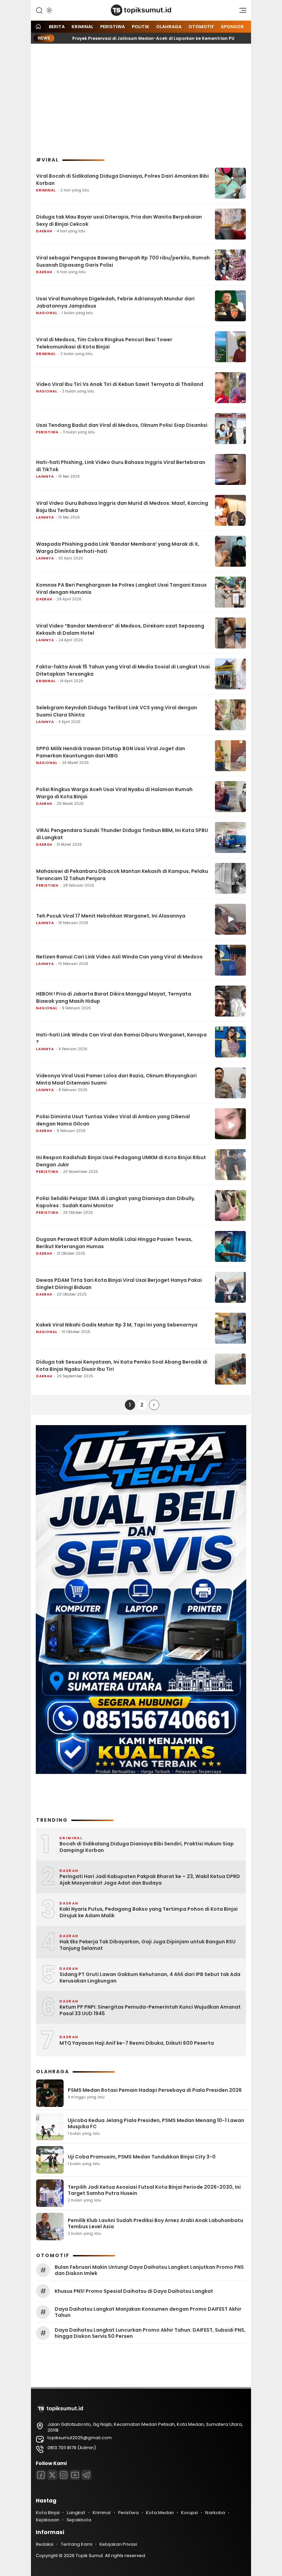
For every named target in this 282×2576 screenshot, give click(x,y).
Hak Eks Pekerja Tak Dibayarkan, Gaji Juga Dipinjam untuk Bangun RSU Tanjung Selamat (148, 1945)
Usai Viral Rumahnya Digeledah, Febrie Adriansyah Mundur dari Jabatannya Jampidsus (115, 302)
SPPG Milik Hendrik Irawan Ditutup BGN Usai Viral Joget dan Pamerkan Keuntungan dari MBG (111, 752)
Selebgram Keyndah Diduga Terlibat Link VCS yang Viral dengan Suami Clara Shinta (117, 711)
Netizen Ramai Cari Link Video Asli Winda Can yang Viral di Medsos (119, 957)
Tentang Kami (76, 2544)
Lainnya (45, 476)
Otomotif (201, 27)
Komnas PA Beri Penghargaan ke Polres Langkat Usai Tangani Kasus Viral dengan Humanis (121, 589)
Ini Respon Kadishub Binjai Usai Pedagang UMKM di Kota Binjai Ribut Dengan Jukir (121, 1161)
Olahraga (169, 27)
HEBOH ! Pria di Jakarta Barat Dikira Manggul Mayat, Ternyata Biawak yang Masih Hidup (114, 997)
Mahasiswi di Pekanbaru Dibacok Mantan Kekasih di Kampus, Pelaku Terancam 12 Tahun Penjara (122, 875)
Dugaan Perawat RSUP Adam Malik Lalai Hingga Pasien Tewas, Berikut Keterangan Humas (114, 1243)
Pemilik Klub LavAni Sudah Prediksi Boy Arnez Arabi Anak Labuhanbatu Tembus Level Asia (155, 2223)
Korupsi (189, 2513)
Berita (57, 27)
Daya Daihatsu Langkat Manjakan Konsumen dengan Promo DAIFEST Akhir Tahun (148, 2312)
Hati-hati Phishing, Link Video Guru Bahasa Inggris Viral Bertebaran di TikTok (121, 466)
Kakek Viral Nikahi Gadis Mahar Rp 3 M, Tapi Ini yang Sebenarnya (117, 1325)
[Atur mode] (48, 10)
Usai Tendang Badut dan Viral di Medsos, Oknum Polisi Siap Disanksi (122, 425)
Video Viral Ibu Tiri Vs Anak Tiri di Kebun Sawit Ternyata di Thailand (120, 384)
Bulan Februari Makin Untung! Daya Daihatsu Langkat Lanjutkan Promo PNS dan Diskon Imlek (149, 2270)
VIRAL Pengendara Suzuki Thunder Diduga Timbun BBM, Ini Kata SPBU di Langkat (122, 834)
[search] (39, 10)
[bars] (240, 12)
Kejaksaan (47, 2520)
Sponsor (232, 27)
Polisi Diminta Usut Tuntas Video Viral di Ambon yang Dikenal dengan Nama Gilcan (113, 1120)
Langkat (76, 2513)
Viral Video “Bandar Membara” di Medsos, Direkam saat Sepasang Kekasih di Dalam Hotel (120, 629)
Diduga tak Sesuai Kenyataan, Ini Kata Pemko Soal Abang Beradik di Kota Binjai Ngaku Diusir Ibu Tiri (122, 1365)
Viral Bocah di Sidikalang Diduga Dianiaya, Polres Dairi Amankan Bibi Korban (122, 180)
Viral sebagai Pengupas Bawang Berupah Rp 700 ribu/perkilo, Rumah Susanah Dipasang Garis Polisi (123, 261)
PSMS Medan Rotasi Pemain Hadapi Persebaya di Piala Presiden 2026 (155, 2090)
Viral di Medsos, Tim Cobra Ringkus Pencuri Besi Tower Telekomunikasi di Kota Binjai (104, 343)
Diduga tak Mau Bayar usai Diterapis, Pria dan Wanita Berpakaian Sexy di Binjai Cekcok (119, 220)
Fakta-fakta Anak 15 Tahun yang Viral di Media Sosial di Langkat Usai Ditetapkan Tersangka (123, 670)
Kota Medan (160, 2513)
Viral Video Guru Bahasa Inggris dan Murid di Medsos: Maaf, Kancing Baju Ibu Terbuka (122, 507)
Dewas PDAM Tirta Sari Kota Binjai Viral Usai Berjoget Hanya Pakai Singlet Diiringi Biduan (119, 1284)
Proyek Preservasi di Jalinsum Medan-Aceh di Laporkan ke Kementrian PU (119, 38)
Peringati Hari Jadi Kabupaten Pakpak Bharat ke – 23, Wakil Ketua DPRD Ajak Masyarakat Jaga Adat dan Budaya (150, 1880)
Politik (140, 27)
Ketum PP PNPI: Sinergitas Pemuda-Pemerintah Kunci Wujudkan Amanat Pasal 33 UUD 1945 (150, 2011)
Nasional (47, 313)
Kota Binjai (48, 2513)
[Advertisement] (141, 100)
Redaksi (45, 2544)
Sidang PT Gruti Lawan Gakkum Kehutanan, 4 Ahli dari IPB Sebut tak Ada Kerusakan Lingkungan (150, 1978)
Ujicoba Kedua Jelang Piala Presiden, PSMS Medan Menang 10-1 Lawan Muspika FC (156, 2123)
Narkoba (215, 2513)
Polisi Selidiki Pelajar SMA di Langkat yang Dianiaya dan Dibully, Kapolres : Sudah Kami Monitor (116, 1202)
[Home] (38, 27)
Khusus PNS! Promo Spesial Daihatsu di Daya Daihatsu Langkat (134, 2291)
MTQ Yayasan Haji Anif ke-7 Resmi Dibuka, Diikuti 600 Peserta (137, 2043)
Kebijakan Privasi (118, 2544)
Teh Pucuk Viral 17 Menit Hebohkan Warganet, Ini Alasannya (111, 916)
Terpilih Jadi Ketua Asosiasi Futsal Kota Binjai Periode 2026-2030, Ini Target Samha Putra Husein (154, 2190)
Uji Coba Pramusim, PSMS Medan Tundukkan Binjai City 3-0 (142, 2157)
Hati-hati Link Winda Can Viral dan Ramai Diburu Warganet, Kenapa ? (121, 1038)
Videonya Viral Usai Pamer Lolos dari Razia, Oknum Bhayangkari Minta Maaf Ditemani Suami (116, 1079)
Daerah (44, 231)
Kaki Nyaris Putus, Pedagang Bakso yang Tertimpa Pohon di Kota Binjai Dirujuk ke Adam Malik (149, 1913)
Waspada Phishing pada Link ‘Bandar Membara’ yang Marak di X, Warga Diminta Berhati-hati (118, 548)
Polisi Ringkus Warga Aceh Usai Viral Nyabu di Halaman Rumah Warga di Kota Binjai (114, 793)
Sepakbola (79, 2520)
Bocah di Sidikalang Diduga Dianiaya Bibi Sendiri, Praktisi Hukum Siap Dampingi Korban (147, 1847)
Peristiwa (112, 27)
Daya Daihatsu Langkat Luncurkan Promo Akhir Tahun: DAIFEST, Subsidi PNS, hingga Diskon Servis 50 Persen (150, 2333)
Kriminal (82, 27)
